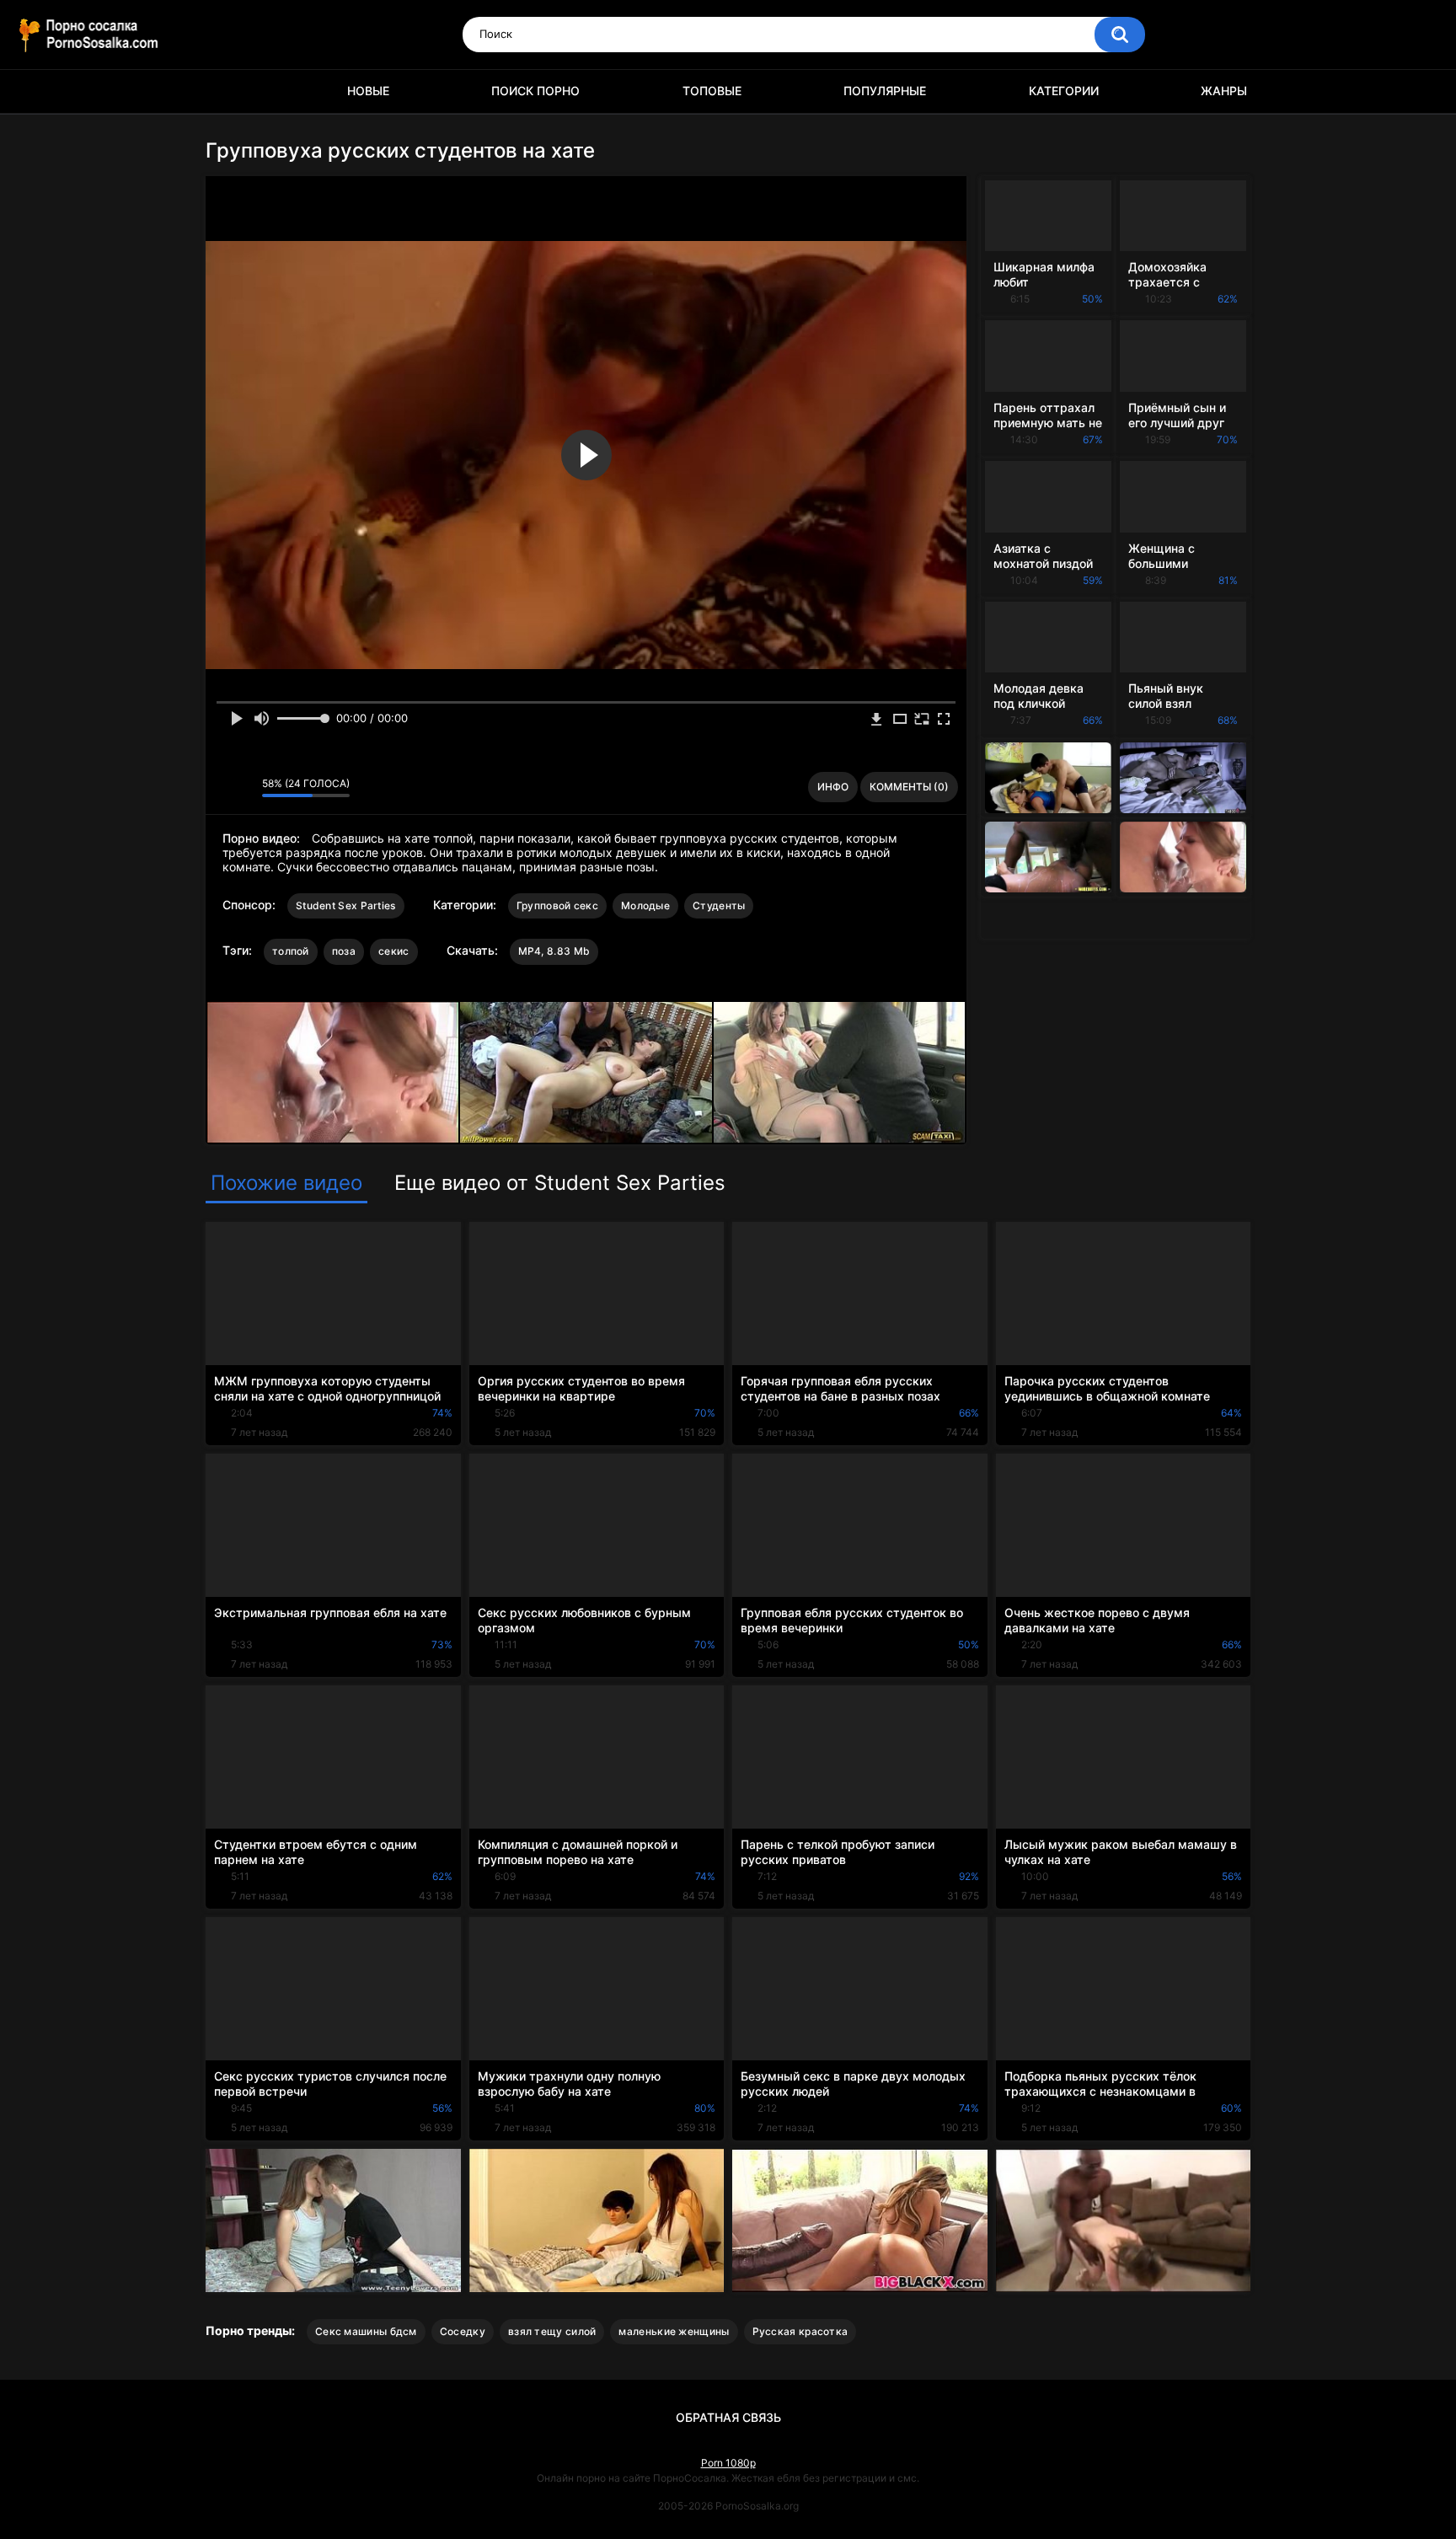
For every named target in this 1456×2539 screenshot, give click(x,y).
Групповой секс (557, 905)
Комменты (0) (909, 787)
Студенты (719, 905)
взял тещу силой (552, 2331)
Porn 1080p (728, 2463)
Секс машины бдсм (366, 2331)
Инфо (833, 787)
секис (394, 951)
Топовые (712, 91)
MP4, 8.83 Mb (554, 951)
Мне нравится (223, 787)
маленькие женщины (674, 2331)
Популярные (885, 91)
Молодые (645, 905)
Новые (368, 91)
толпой (291, 951)
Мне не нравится (245, 787)
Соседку (463, 2331)
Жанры (1224, 91)
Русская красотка (800, 2331)
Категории (1064, 91)
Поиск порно (535, 91)
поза (344, 951)
